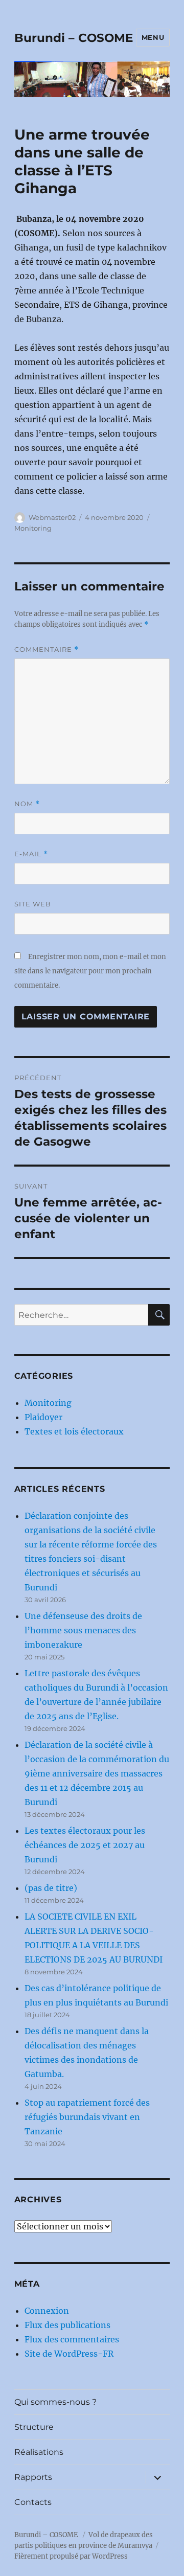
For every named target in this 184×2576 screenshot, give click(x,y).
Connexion (47, 2311)
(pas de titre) (51, 1888)
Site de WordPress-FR (69, 2354)
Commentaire (47, 649)
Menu (153, 37)
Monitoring (33, 528)
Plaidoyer (43, 1417)
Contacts (33, 2502)
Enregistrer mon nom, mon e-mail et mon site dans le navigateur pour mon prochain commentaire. (90, 971)
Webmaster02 (52, 517)
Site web (33, 904)
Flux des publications (67, 2325)
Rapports (33, 2477)
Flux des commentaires (72, 2339)
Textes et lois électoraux (74, 1431)
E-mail (31, 854)
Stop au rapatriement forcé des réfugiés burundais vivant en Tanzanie (87, 2117)
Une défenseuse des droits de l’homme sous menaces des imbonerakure (83, 1630)
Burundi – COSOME (74, 38)
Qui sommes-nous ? (55, 2402)
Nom (27, 804)
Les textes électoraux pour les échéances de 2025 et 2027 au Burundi (85, 1845)
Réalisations (39, 2452)
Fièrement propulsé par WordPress (71, 2556)
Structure (34, 2427)
